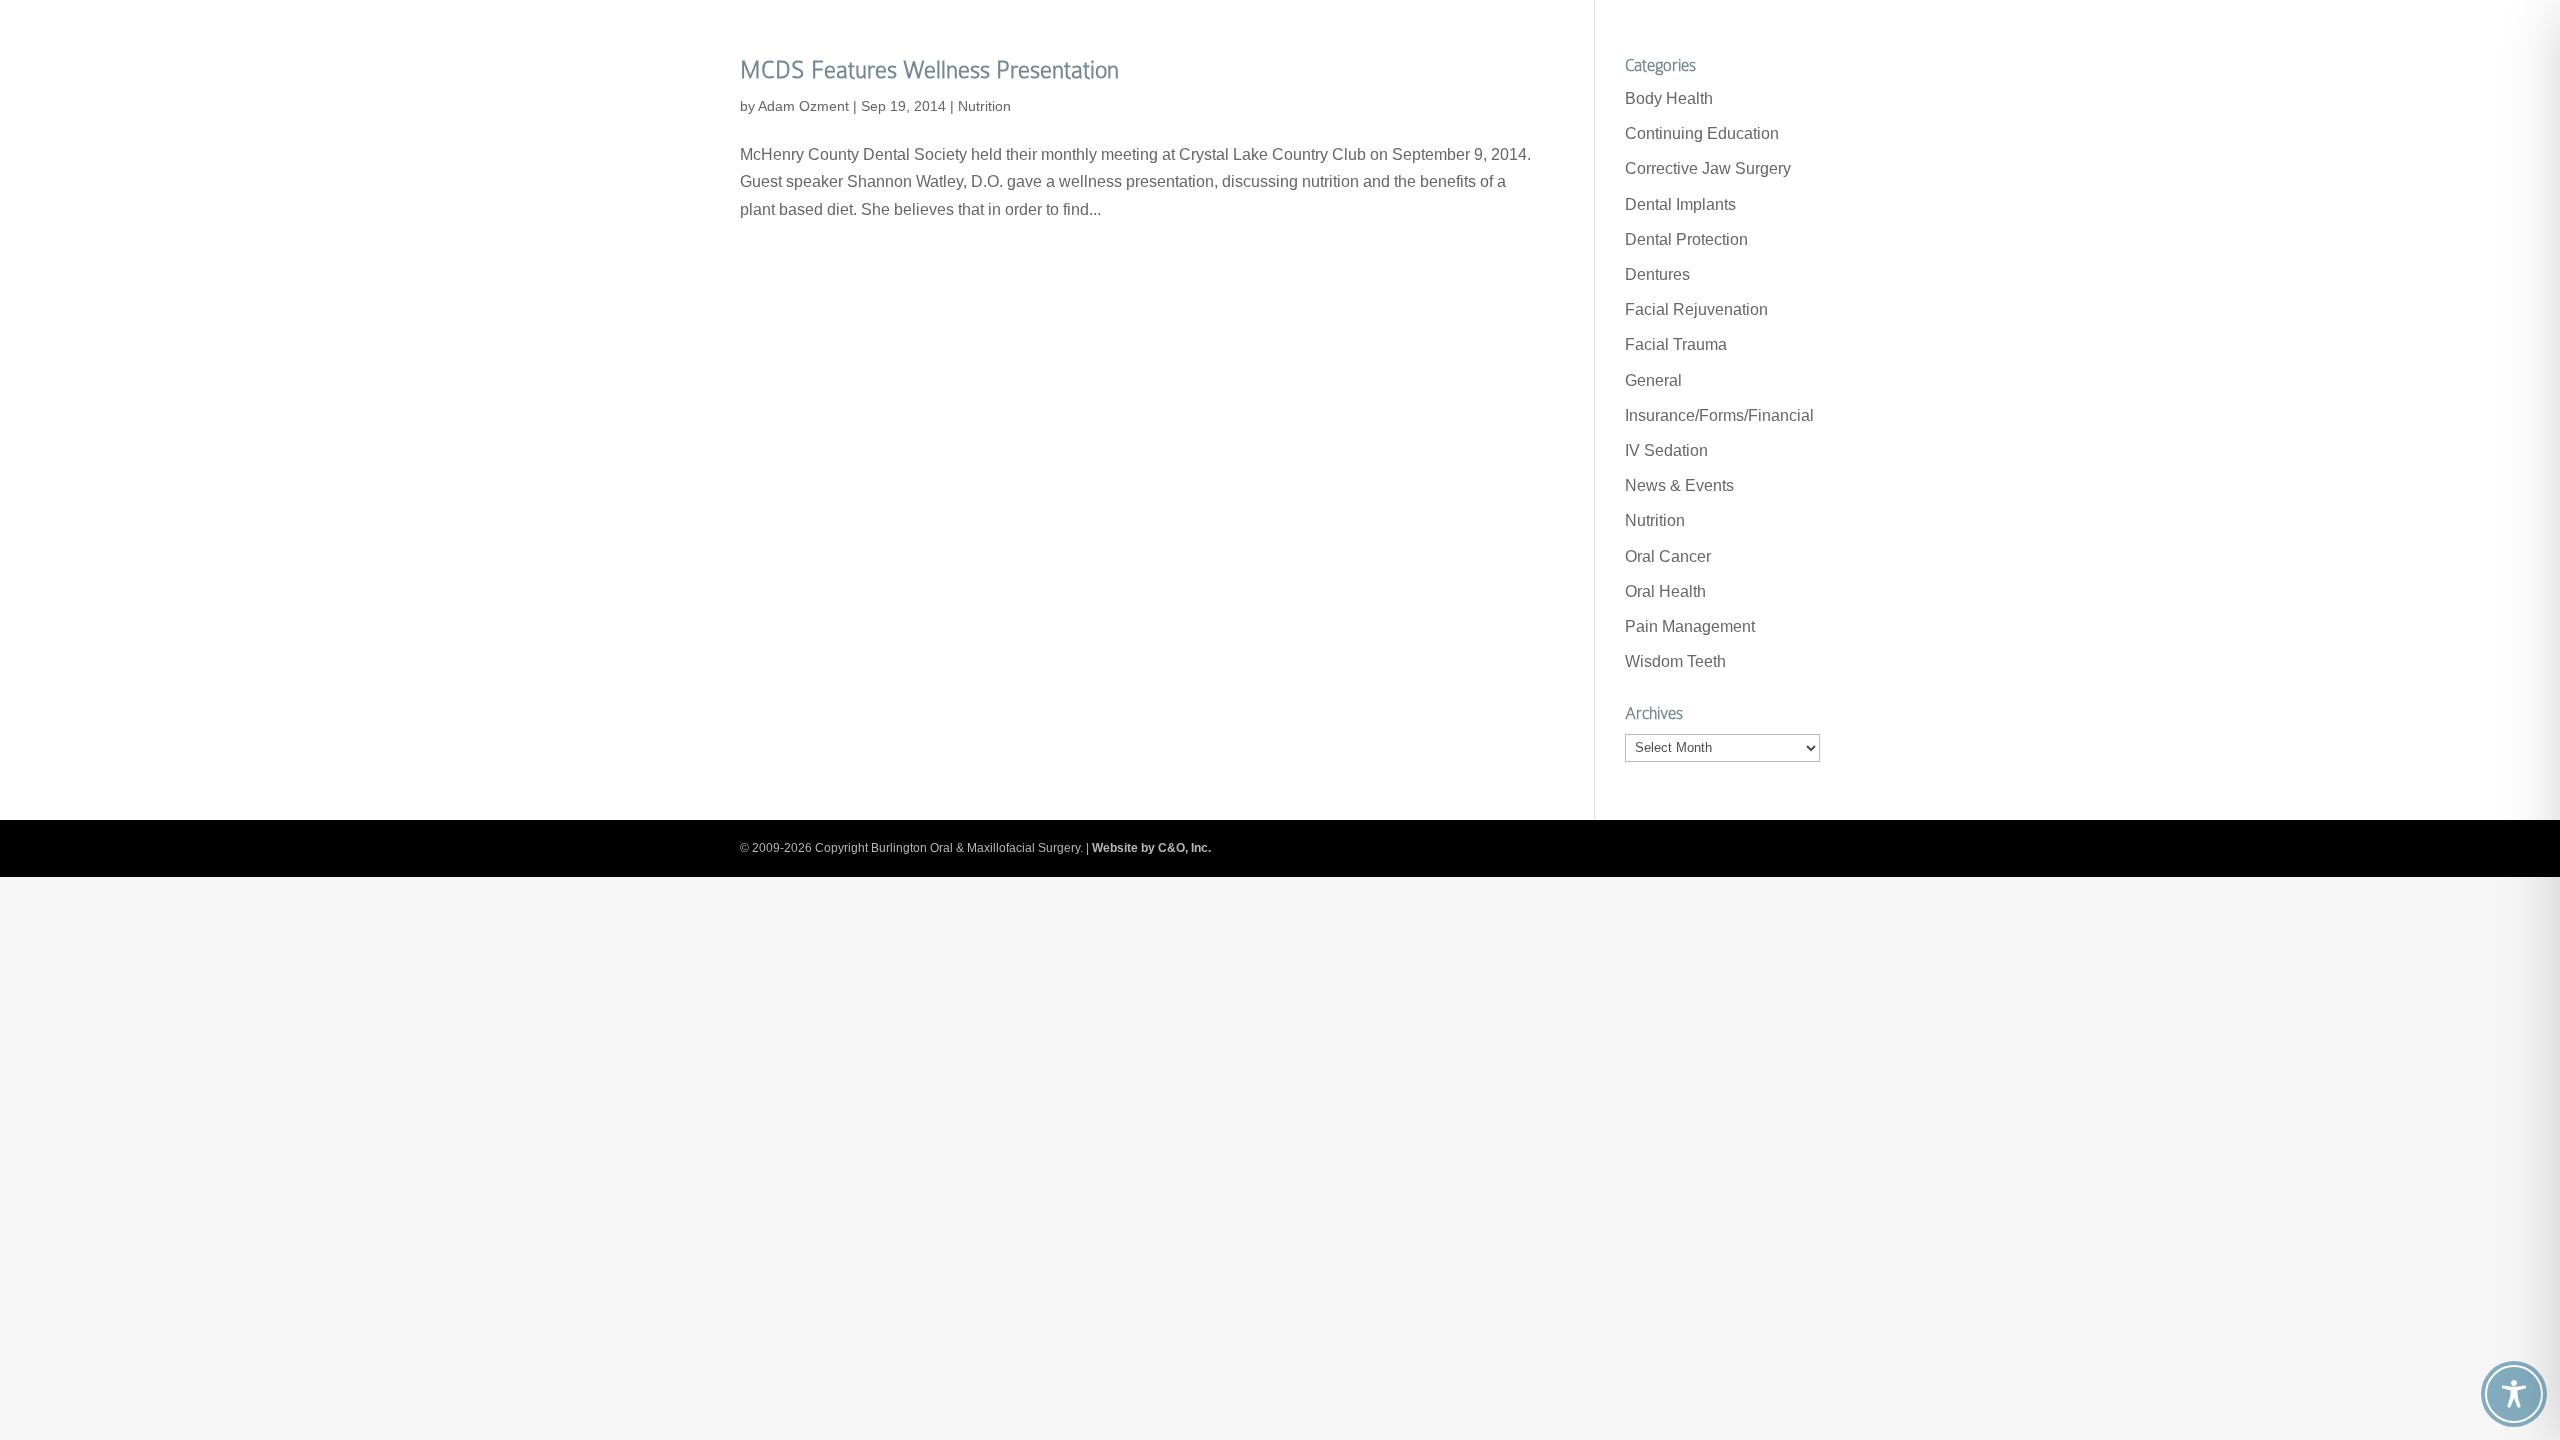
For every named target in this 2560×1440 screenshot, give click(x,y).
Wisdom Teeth (1675, 661)
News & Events (1679, 485)
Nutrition (984, 106)
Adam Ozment (803, 106)
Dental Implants (1680, 204)
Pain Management (1690, 626)
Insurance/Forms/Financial (1719, 415)
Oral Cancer (1668, 556)
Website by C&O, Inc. (1151, 848)
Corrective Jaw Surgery (1708, 168)
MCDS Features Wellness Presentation (929, 69)
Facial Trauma (1676, 344)
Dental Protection (1686, 239)
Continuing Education (1702, 133)
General (1653, 380)
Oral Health (1665, 591)
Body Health (1669, 98)
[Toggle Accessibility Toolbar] (2514, 1394)
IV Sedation (1666, 450)
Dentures (1657, 274)
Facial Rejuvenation (1696, 309)
